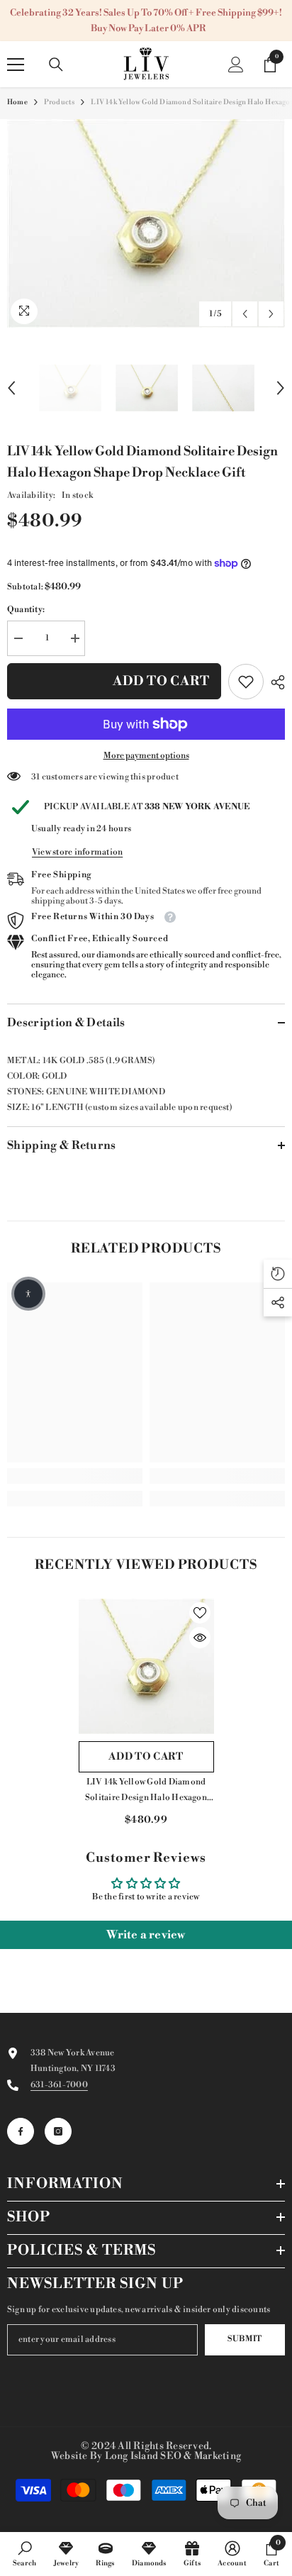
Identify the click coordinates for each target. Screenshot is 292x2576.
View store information (77, 852)
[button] (245, 314)
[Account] (236, 65)
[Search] (56, 65)
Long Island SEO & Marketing (173, 2456)
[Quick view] (200, 1638)
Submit (245, 2339)
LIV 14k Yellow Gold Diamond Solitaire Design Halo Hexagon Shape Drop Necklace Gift (146, 1791)
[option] (146, 223)
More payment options (146, 756)
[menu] (16, 65)
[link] (246, 682)
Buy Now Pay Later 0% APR (148, 28)
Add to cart (161, 681)
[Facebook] (21, 2131)
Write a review (146, 1935)
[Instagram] (58, 2131)
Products (60, 102)
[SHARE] (274, 682)
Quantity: (26, 610)
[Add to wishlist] (200, 1613)
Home (17, 102)
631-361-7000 (59, 2085)
